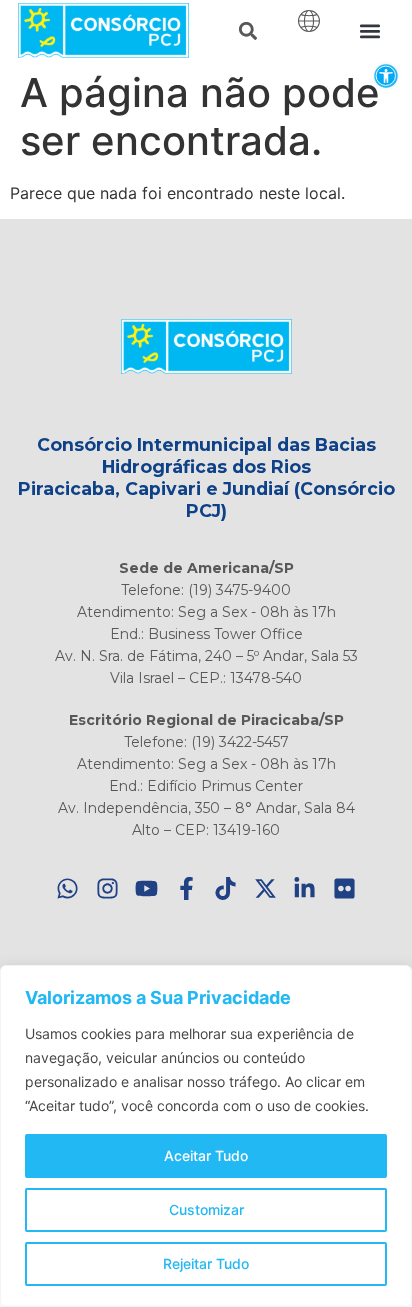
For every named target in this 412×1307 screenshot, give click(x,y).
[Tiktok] (226, 888)
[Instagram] (107, 888)
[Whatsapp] (68, 888)
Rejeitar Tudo (206, 1263)
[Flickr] (344, 888)
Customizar (206, 1209)
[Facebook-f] (186, 888)
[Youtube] (147, 888)
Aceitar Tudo (206, 1155)
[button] (385, 75)
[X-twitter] (265, 888)
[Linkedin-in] (305, 888)
